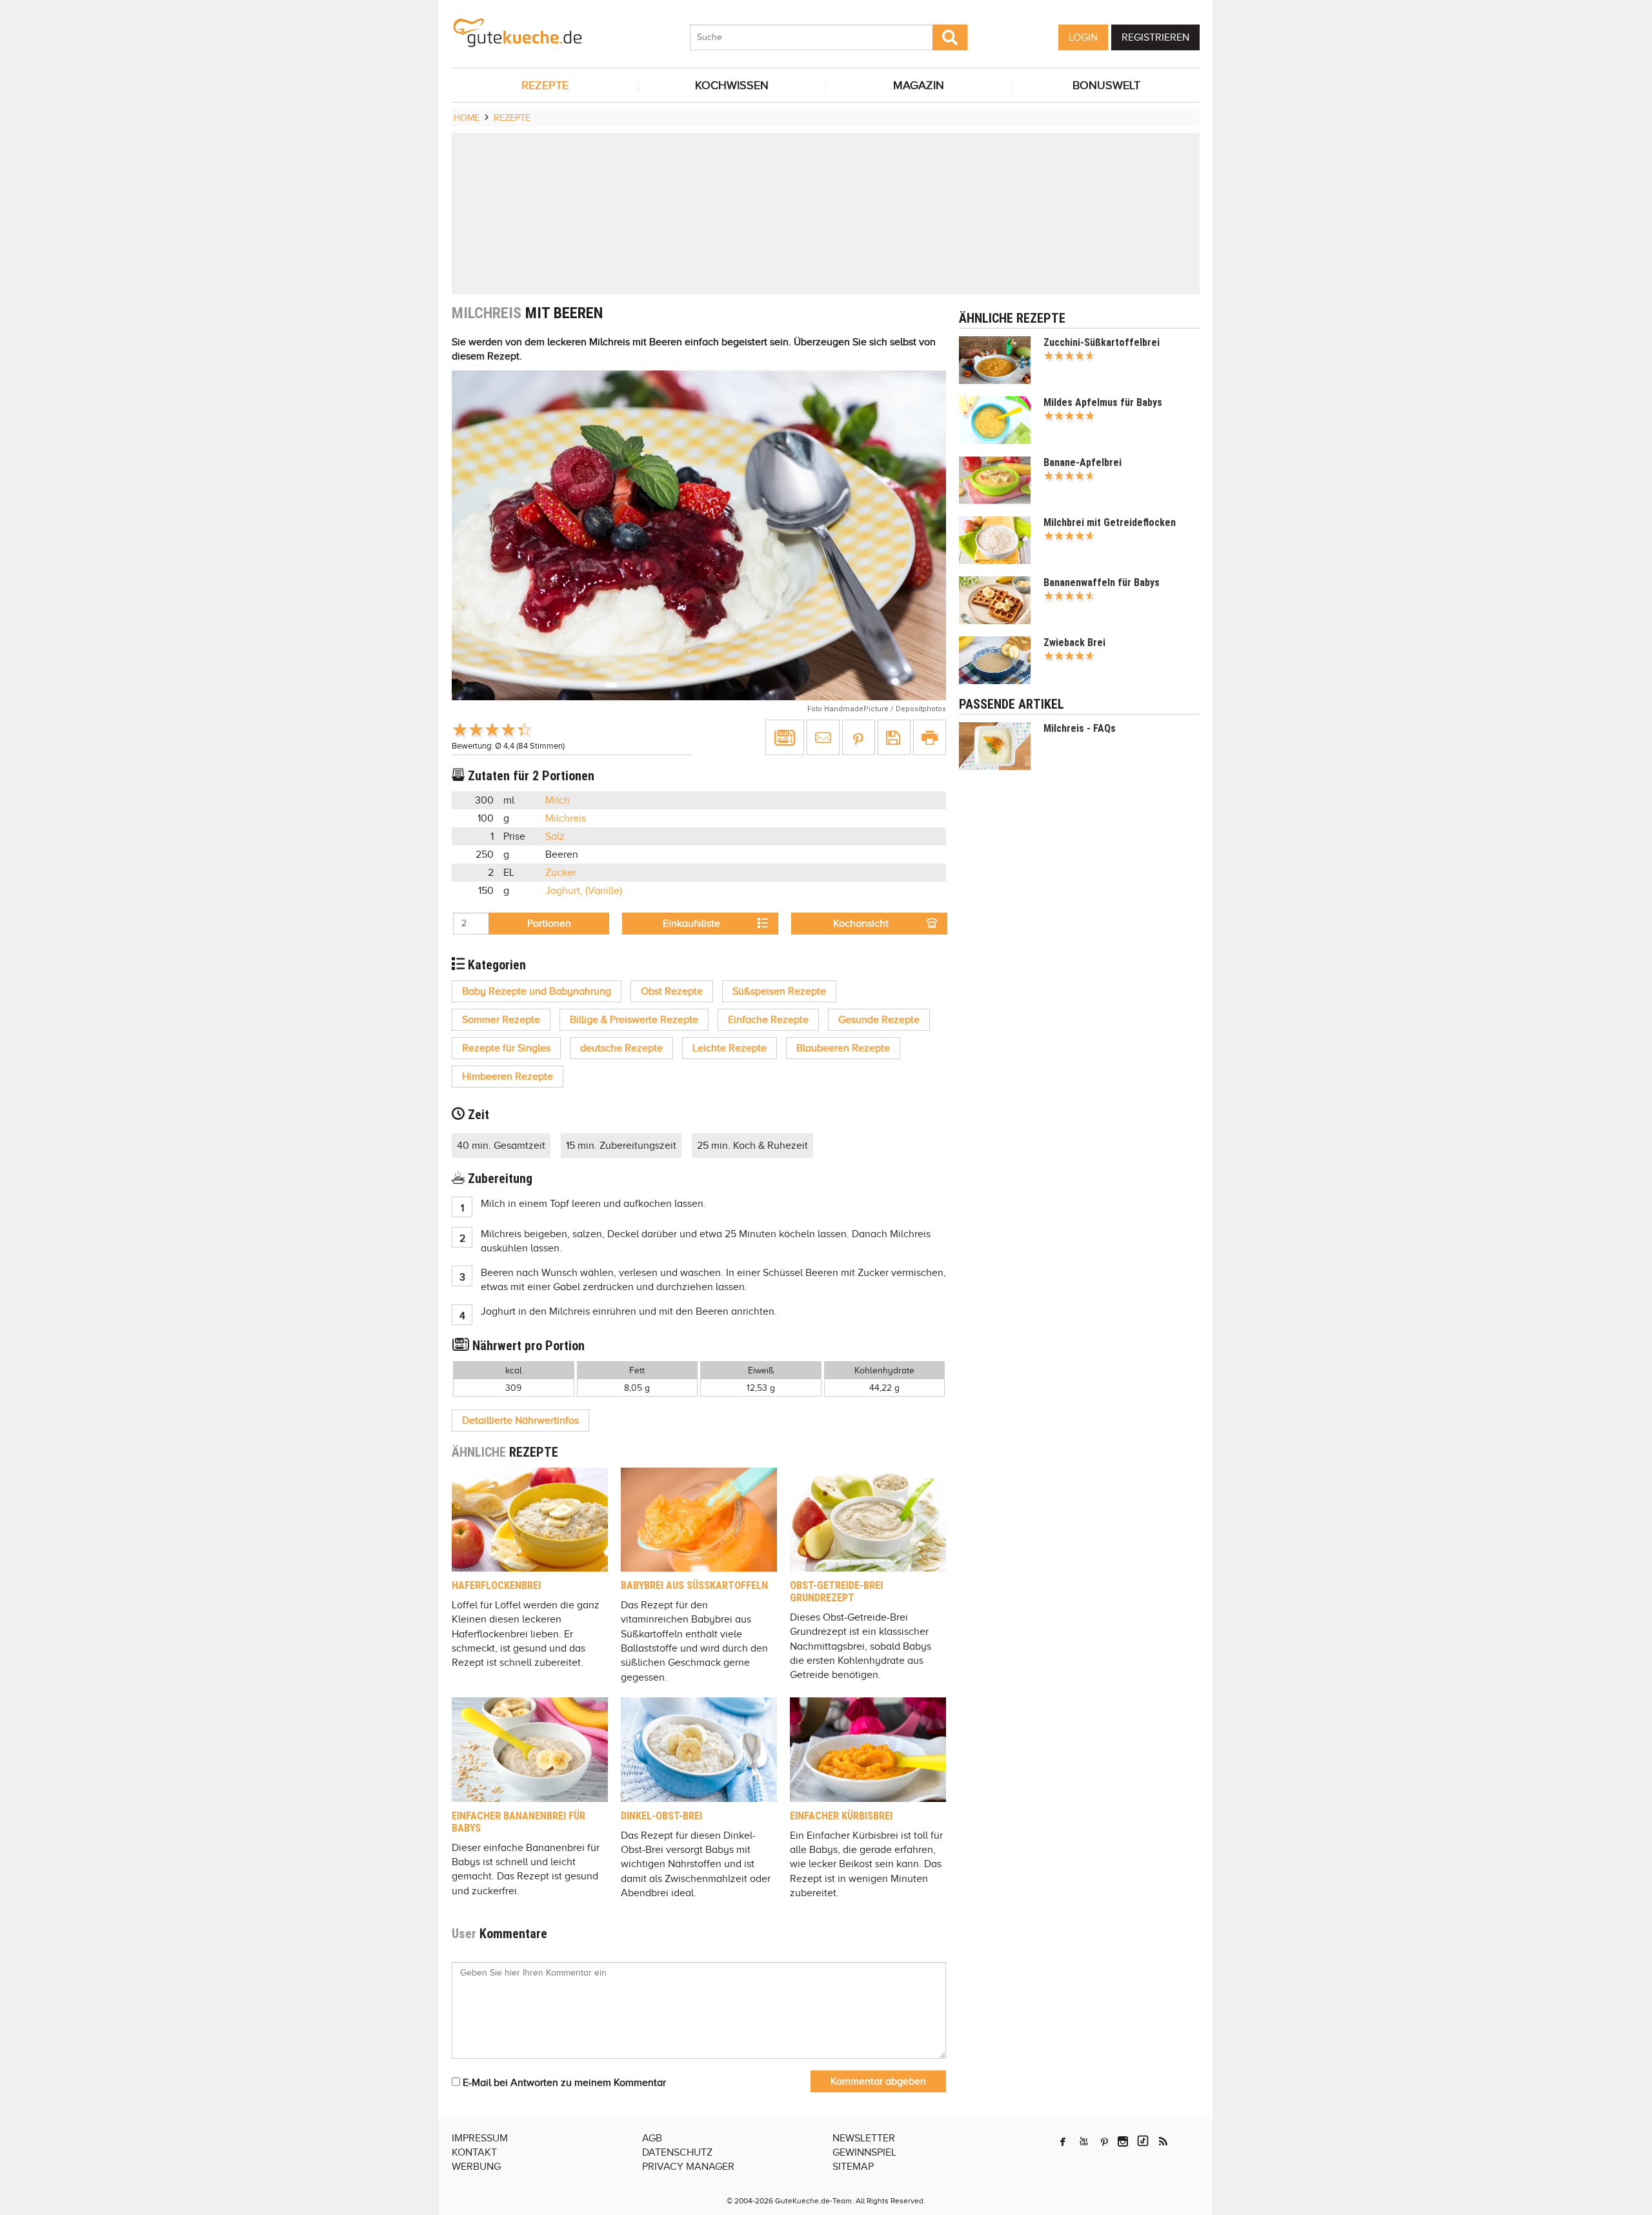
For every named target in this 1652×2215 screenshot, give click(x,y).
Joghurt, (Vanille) (584, 891)
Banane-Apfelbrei (1083, 462)
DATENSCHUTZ (677, 2152)
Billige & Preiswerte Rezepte (634, 1020)
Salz (555, 836)
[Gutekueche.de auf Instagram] (1123, 2141)
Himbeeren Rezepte (508, 1077)
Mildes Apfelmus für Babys (1103, 402)
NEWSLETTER (864, 2138)
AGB (652, 2138)
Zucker (561, 873)
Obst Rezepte (672, 991)
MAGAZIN (919, 85)
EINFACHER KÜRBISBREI (841, 1816)
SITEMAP (853, 2167)
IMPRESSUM (480, 2138)
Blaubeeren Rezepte (843, 1048)
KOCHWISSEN (732, 85)
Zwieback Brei (1074, 642)
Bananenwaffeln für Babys (1102, 582)
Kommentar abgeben (878, 2081)
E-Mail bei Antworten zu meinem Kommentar (563, 2083)
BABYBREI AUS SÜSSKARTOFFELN (694, 1585)
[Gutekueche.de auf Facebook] (1063, 2141)
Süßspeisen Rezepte (779, 991)
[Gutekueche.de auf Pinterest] (1104, 2141)
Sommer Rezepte (501, 1020)
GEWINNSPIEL (864, 2152)
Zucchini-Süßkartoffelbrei (1102, 342)
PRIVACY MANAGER (688, 2167)
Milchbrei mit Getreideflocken (1110, 522)
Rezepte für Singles (506, 1048)
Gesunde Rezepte (879, 1020)
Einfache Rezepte (768, 1020)
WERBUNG (476, 2167)
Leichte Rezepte (730, 1048)
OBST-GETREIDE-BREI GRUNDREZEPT (836, 1592)
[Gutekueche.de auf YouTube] (1084, 2141)
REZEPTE (545, 85)
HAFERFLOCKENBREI (496, 1585)
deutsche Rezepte (621, 1048)
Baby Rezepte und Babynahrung (537, 991)
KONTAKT (474, 2152)
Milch (558, 800)
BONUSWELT (1106, 85)
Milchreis (566, 818)
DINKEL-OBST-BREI (661, 1816)
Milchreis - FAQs (1080, 728)
